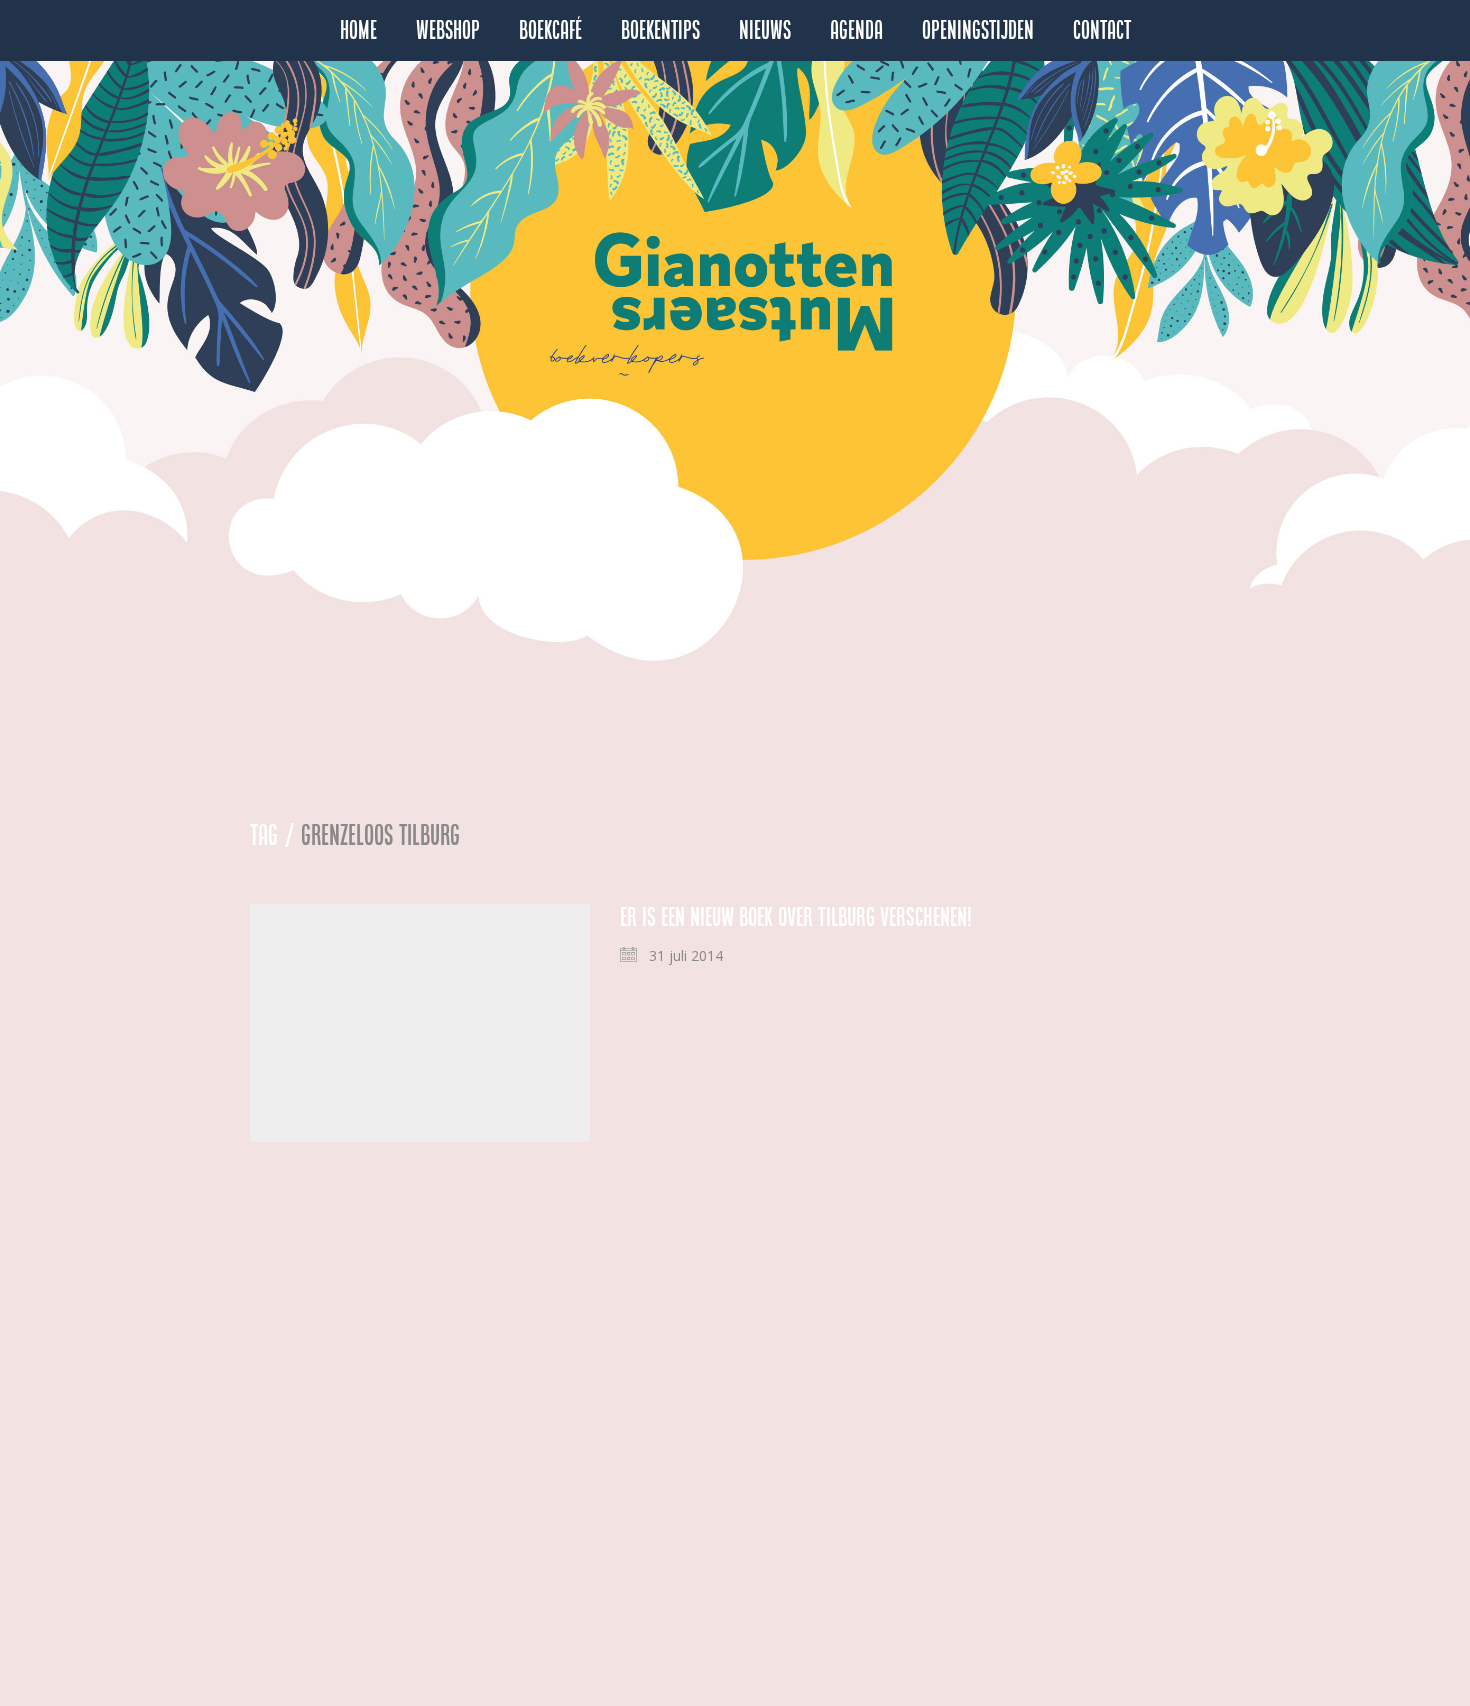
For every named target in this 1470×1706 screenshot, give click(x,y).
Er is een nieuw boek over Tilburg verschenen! (796, 917)
